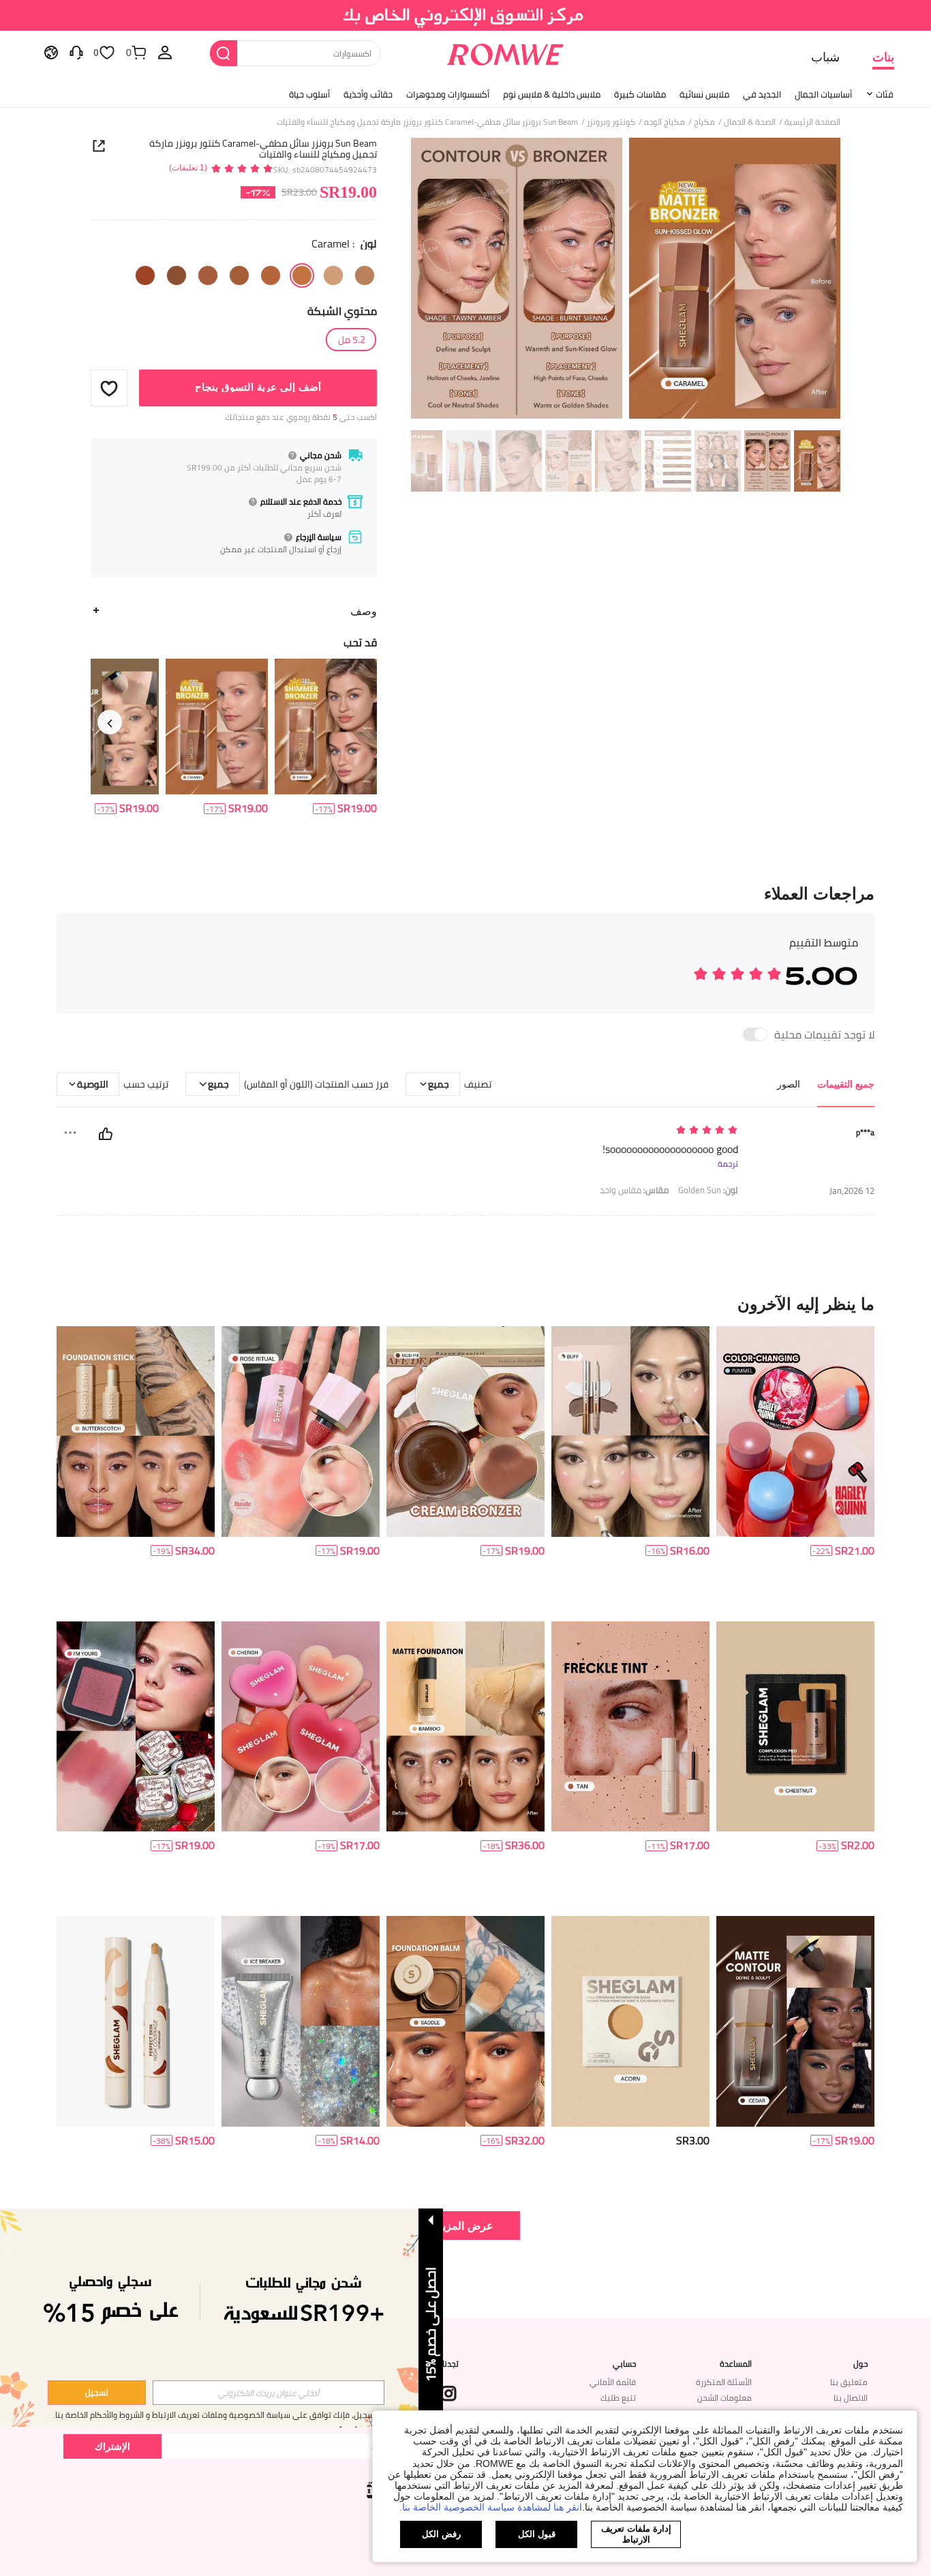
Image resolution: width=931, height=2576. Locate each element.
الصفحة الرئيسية (812, 122)
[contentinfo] (357, 808)
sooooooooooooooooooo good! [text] (670, 1149)
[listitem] (326, 737)
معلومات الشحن (724, 2398)
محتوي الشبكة (342, 311)
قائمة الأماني (613, 2382)
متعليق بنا (849, 2382)
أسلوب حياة (309, 94)
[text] (622, 1131)
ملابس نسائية (704, 94)
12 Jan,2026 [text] (852, 1191)
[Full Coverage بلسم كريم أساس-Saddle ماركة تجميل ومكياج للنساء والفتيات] (465, 2021)
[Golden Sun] (365, 275)
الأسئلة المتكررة (724, 2382)
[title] (465, 1304)
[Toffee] (333, 275)
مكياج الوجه (665, 122)
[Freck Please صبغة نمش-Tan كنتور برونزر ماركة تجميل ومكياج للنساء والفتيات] (630, 1727)
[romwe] (505, 52)
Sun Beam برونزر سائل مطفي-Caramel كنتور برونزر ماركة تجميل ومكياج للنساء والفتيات (263, 149)
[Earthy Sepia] (145, 275)
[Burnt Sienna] (271, 275)
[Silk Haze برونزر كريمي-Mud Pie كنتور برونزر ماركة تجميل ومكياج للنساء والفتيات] (465, 1432)
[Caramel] (302, 275)
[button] (109, 388)
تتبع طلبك (618, 2398)
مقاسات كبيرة (640, 94)
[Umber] (208, 275)
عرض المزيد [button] (465, 2225)
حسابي (624, 2364)
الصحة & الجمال (750, 122)
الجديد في (762, 94)
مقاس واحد (634, 1190)
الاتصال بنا (851, 2398)
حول (860, 2364)
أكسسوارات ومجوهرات (448, 94)
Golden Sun (708, 1190)
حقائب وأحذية (368, 94)
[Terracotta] (239, 275)
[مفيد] (106, 1134)
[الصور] (626, 281)
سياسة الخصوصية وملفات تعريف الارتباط (221, 2415)
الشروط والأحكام (117, 2415)
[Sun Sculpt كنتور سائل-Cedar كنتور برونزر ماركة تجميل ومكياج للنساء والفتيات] (795, 2021)
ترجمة (728, 1164)
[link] (466, 16)
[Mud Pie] (177, 275)
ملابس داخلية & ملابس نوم (552, 94)
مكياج (704, 122)
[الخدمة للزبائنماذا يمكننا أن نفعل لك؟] (76, 52)
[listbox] (165, 52)
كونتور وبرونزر (611, 122)
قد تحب (360, 642)
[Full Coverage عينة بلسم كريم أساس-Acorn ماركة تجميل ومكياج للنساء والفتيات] (630, 2021)
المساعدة (736, 2364)
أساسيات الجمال (823, 94)
